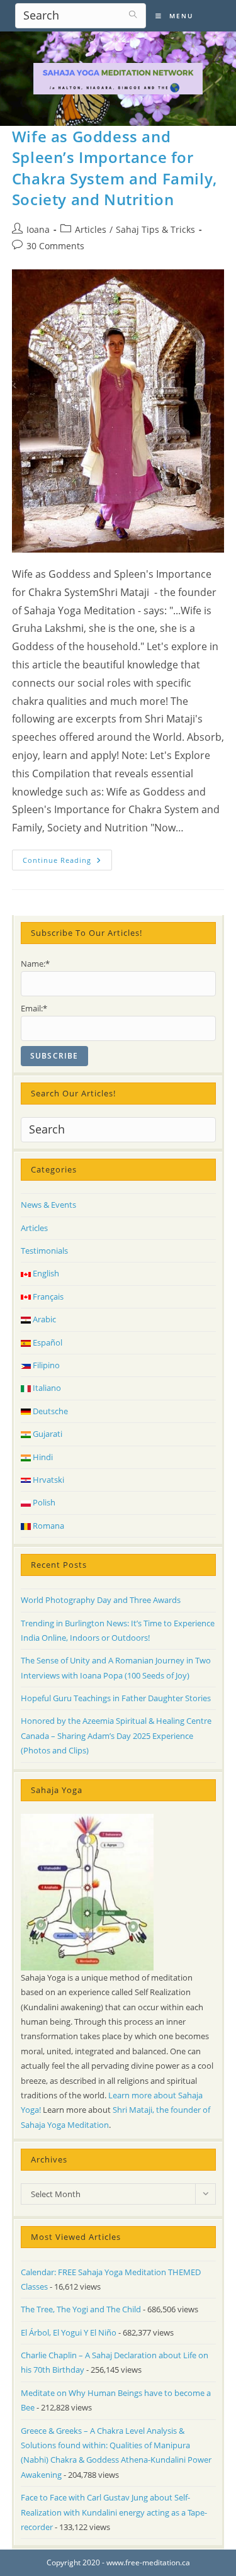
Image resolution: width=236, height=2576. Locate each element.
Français (47, 1296)
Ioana (38, 229)
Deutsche (49, 1411)
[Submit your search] (133, 14)
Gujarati (47, 1434)
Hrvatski (48, 1480)
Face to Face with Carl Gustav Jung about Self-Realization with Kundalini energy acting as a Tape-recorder (114, 2512)
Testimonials (44, 1251)
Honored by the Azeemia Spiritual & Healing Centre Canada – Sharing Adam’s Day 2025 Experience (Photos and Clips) (116, 1735)
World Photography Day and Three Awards (101, 1600)
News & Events (48, 1205)
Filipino (45, 1365)
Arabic (43, 1319)
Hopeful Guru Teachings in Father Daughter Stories (116, 1698)
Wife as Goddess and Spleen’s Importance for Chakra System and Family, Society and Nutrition (115, 168)
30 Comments (55, 246)
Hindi (42, 1457)
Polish (43, 1502)
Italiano (46, 1388)
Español (47, 1342)
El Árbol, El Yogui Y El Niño (69, 2332)
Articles (91, 229)
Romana (48, 1526)
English (45, 1273)
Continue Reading (67, 862)
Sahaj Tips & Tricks (155, 229)
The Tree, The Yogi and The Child (81, 2309)
